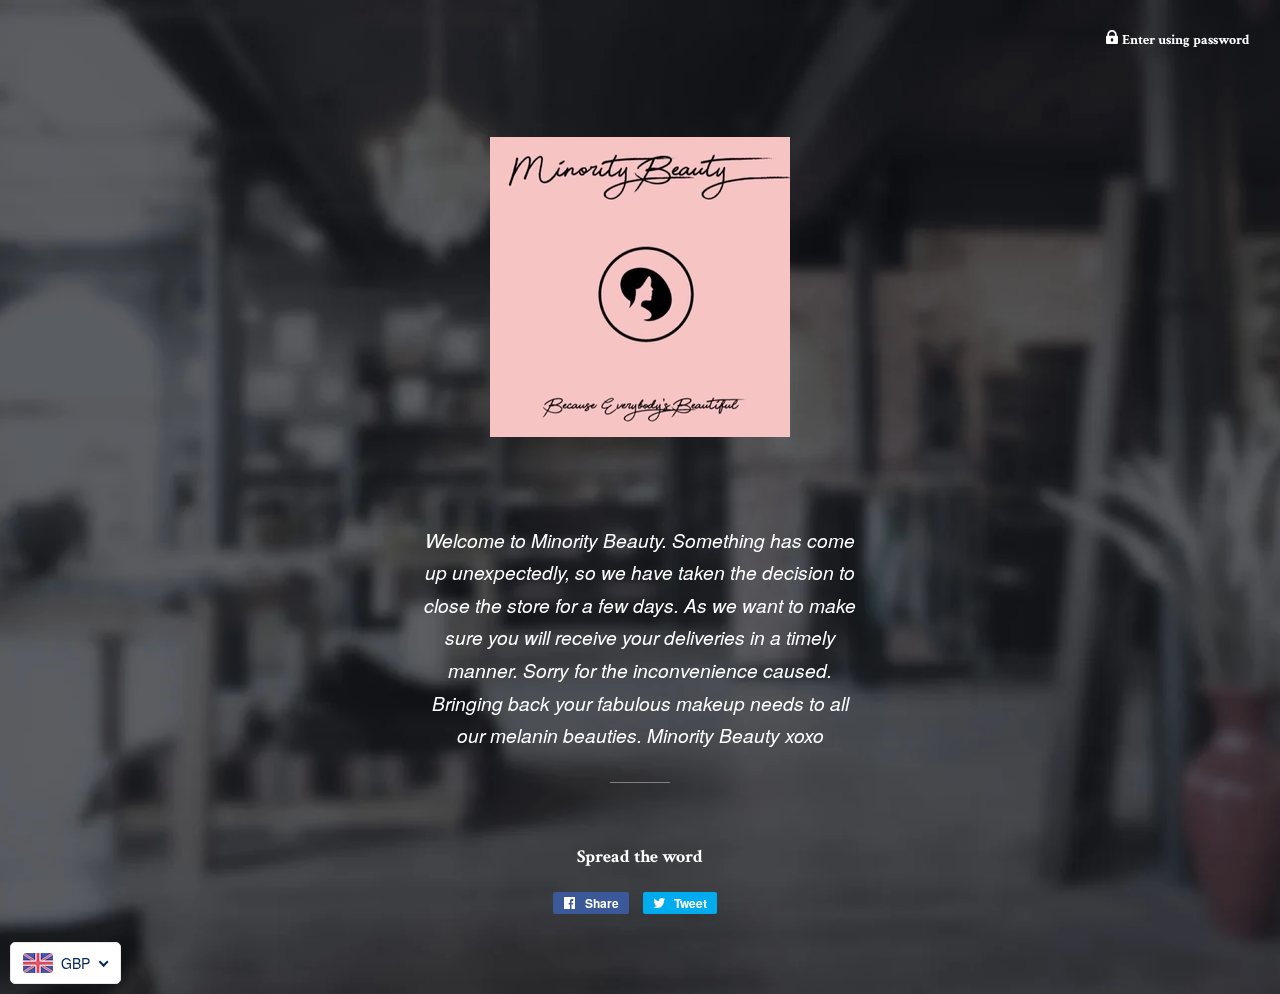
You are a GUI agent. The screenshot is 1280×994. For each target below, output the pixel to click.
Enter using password (1184, 40)
